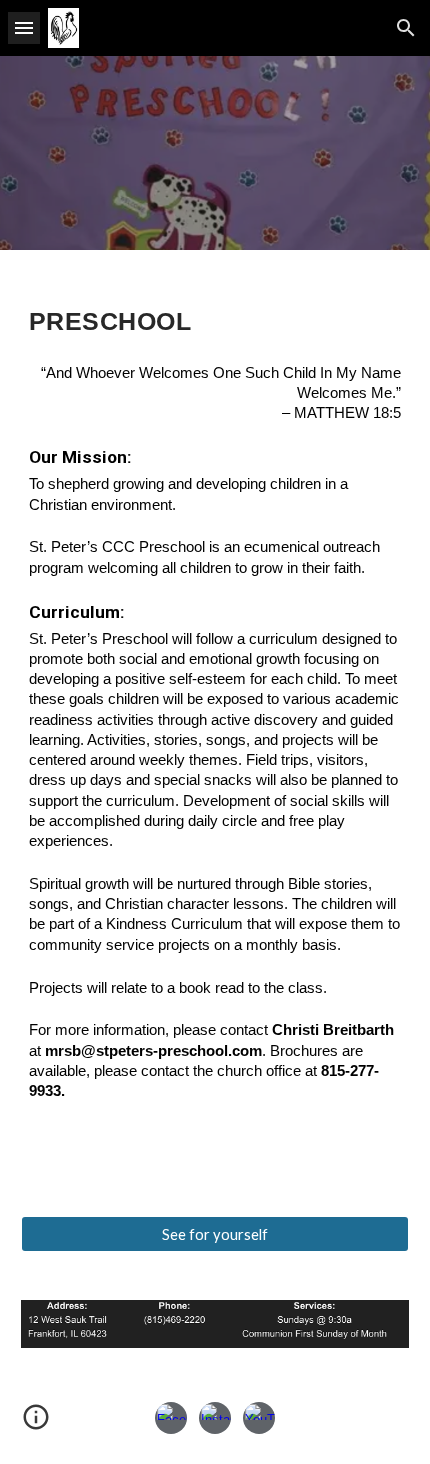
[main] (215, 721)
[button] (24, 27)
